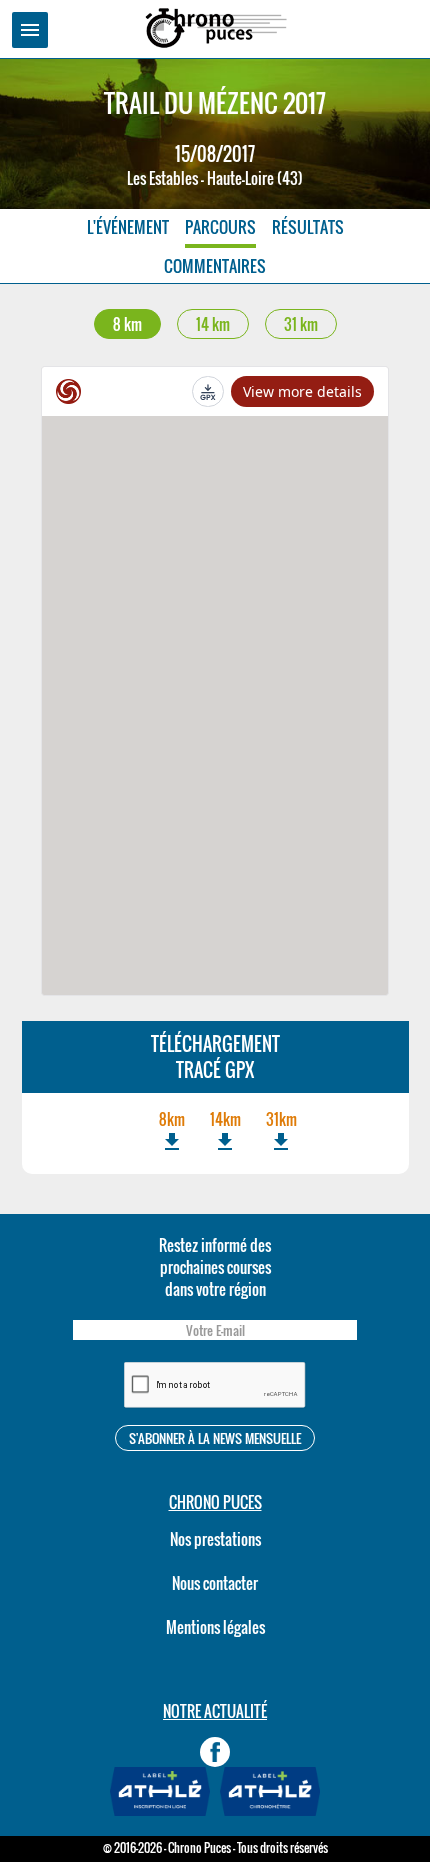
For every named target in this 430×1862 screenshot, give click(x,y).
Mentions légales (215, 1627)
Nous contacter (215, 1583)
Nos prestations (215, 1539)
